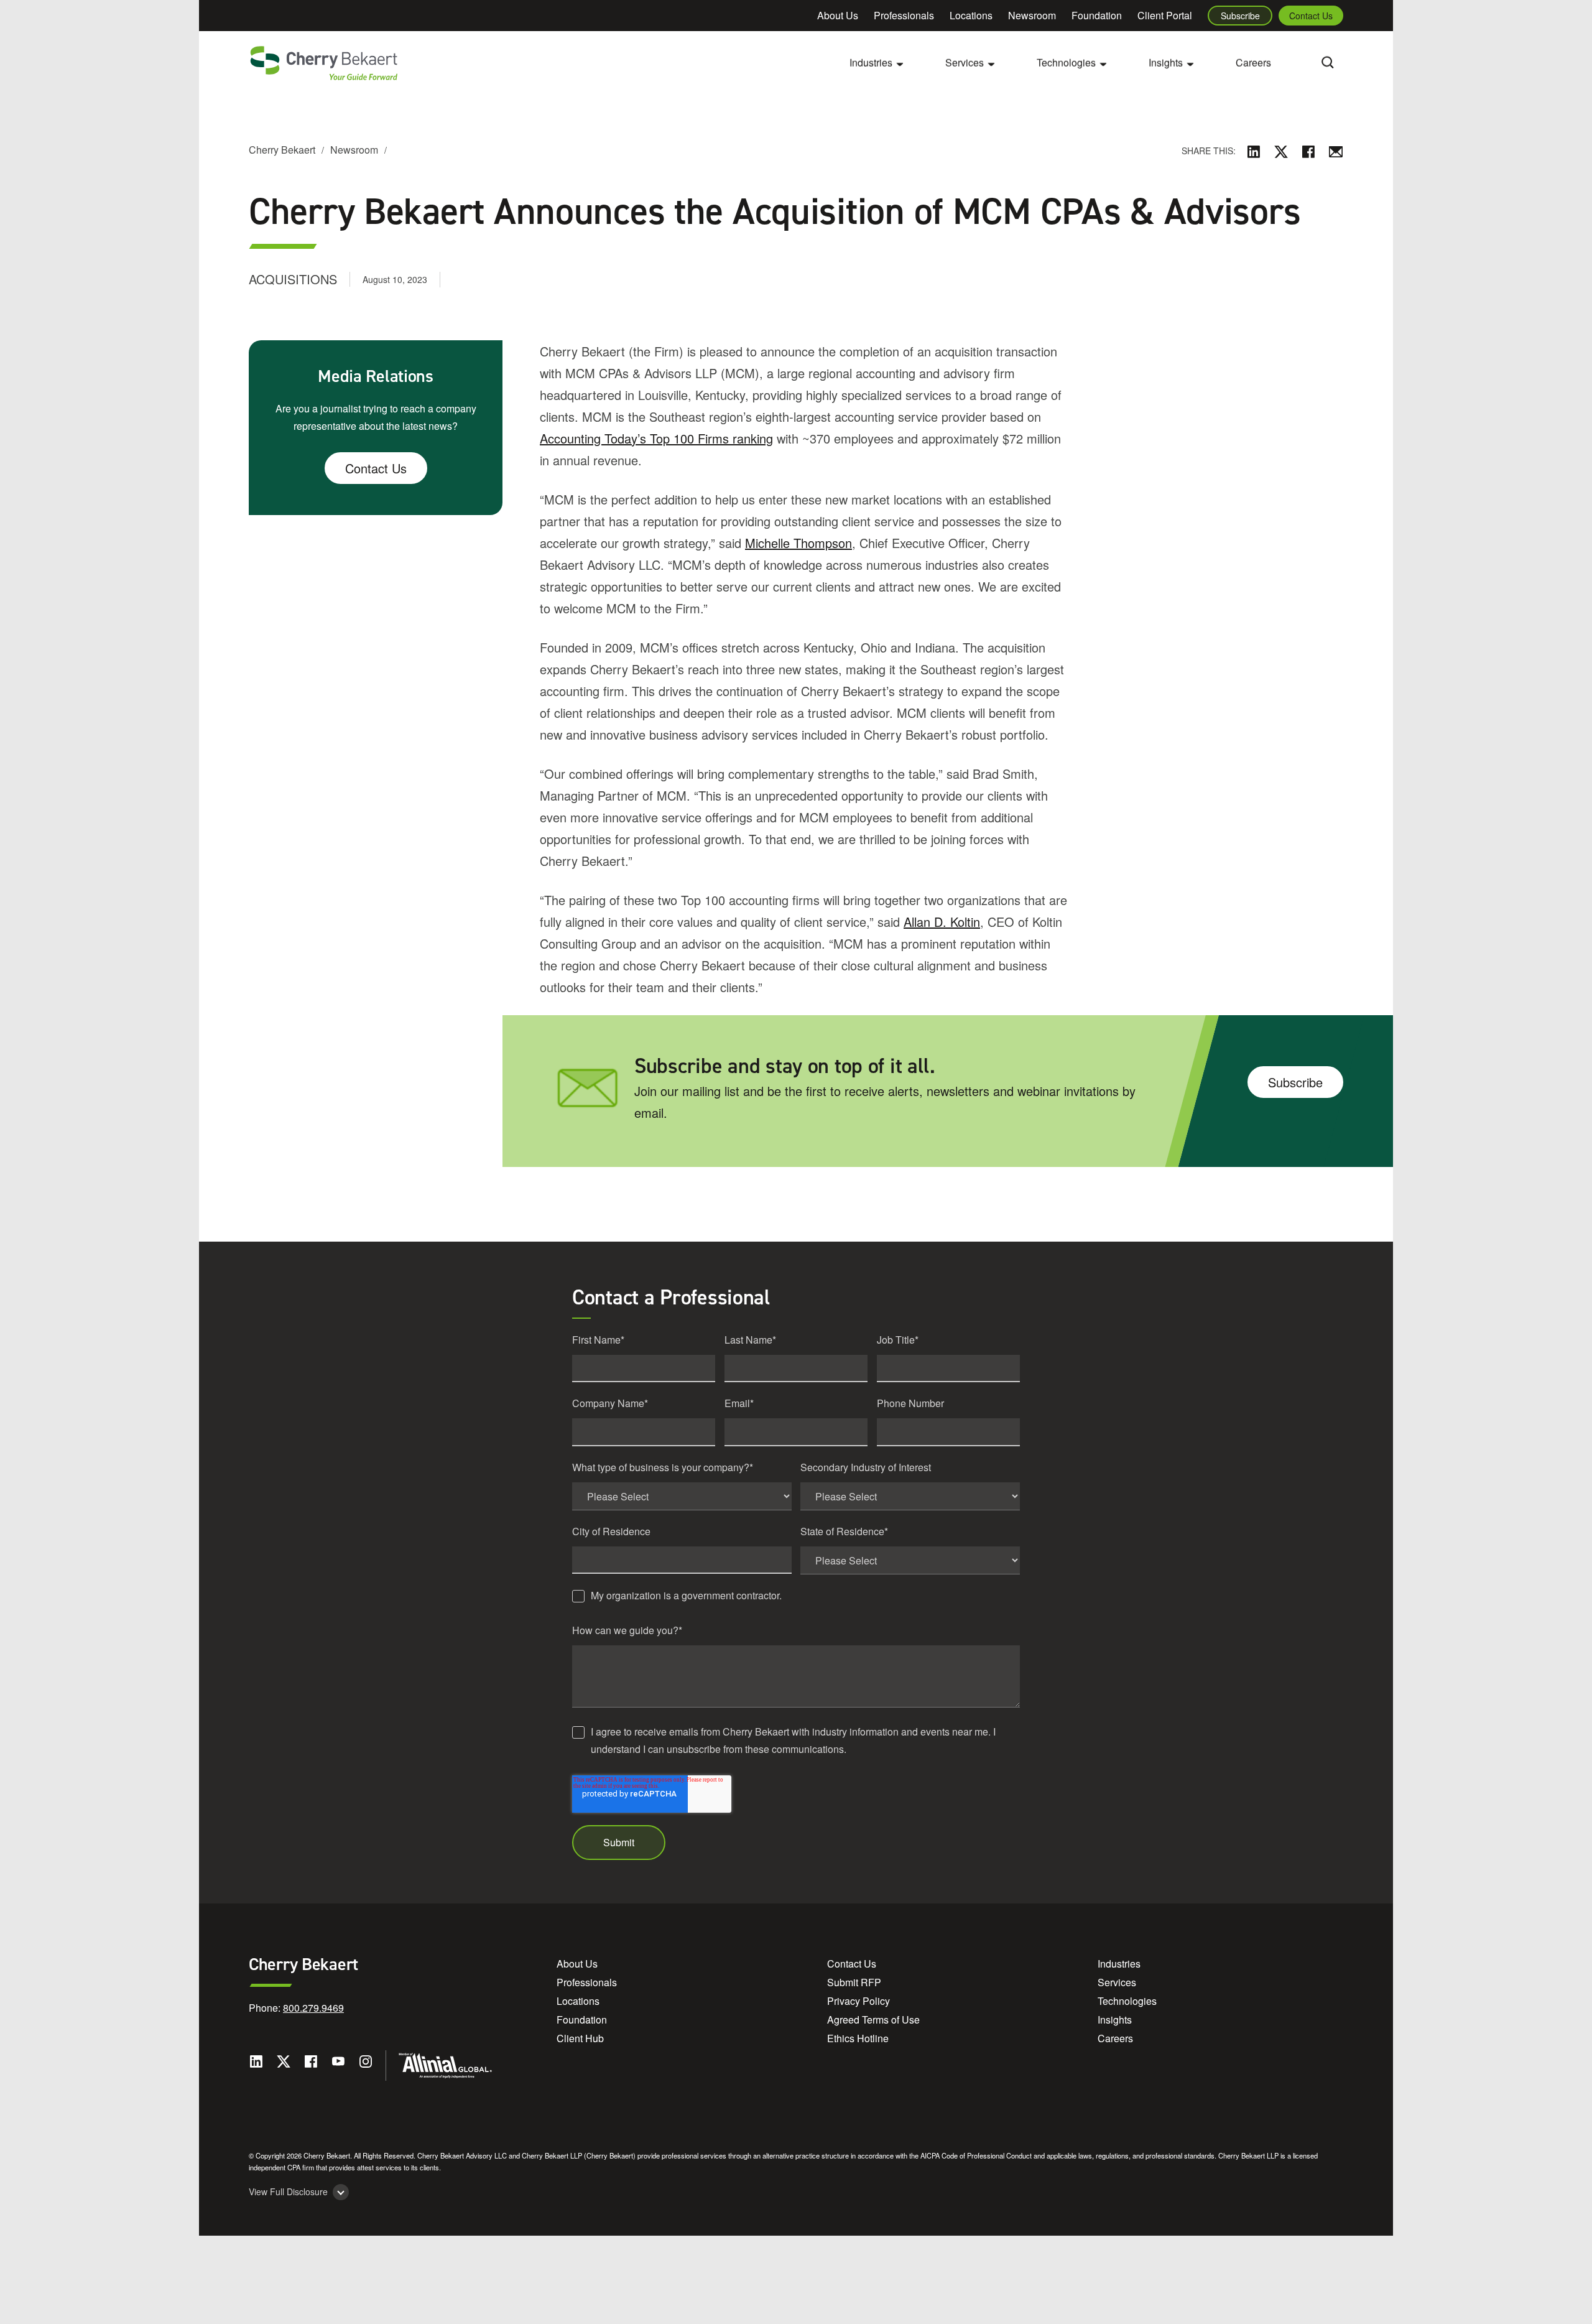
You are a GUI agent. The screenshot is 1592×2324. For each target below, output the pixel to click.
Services (1117, 1982)
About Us (838, 15)
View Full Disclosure (288, 2192)
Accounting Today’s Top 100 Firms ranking (656, 438)
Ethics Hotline (858, 2038)
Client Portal (1165, 15)
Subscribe (1240, 16)
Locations (971, 15)
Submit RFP (854, 1982)
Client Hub (580, 2038)
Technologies (1127, 2001)
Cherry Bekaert (282, 150)
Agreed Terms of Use (873, 2020)
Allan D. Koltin (942, 922)
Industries (1119, 1964)
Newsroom (1032, 15)
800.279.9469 (313, 2008)
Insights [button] (1166, 63)
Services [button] (965, 63)
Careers (1253, 63)
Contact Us (1311, 16)
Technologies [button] (1066, 63)
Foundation (1097, 15)
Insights (1115, 2020)
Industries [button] (871, 63)
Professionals (904, 15)
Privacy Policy (858, 2001)
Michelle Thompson (798, 543)
